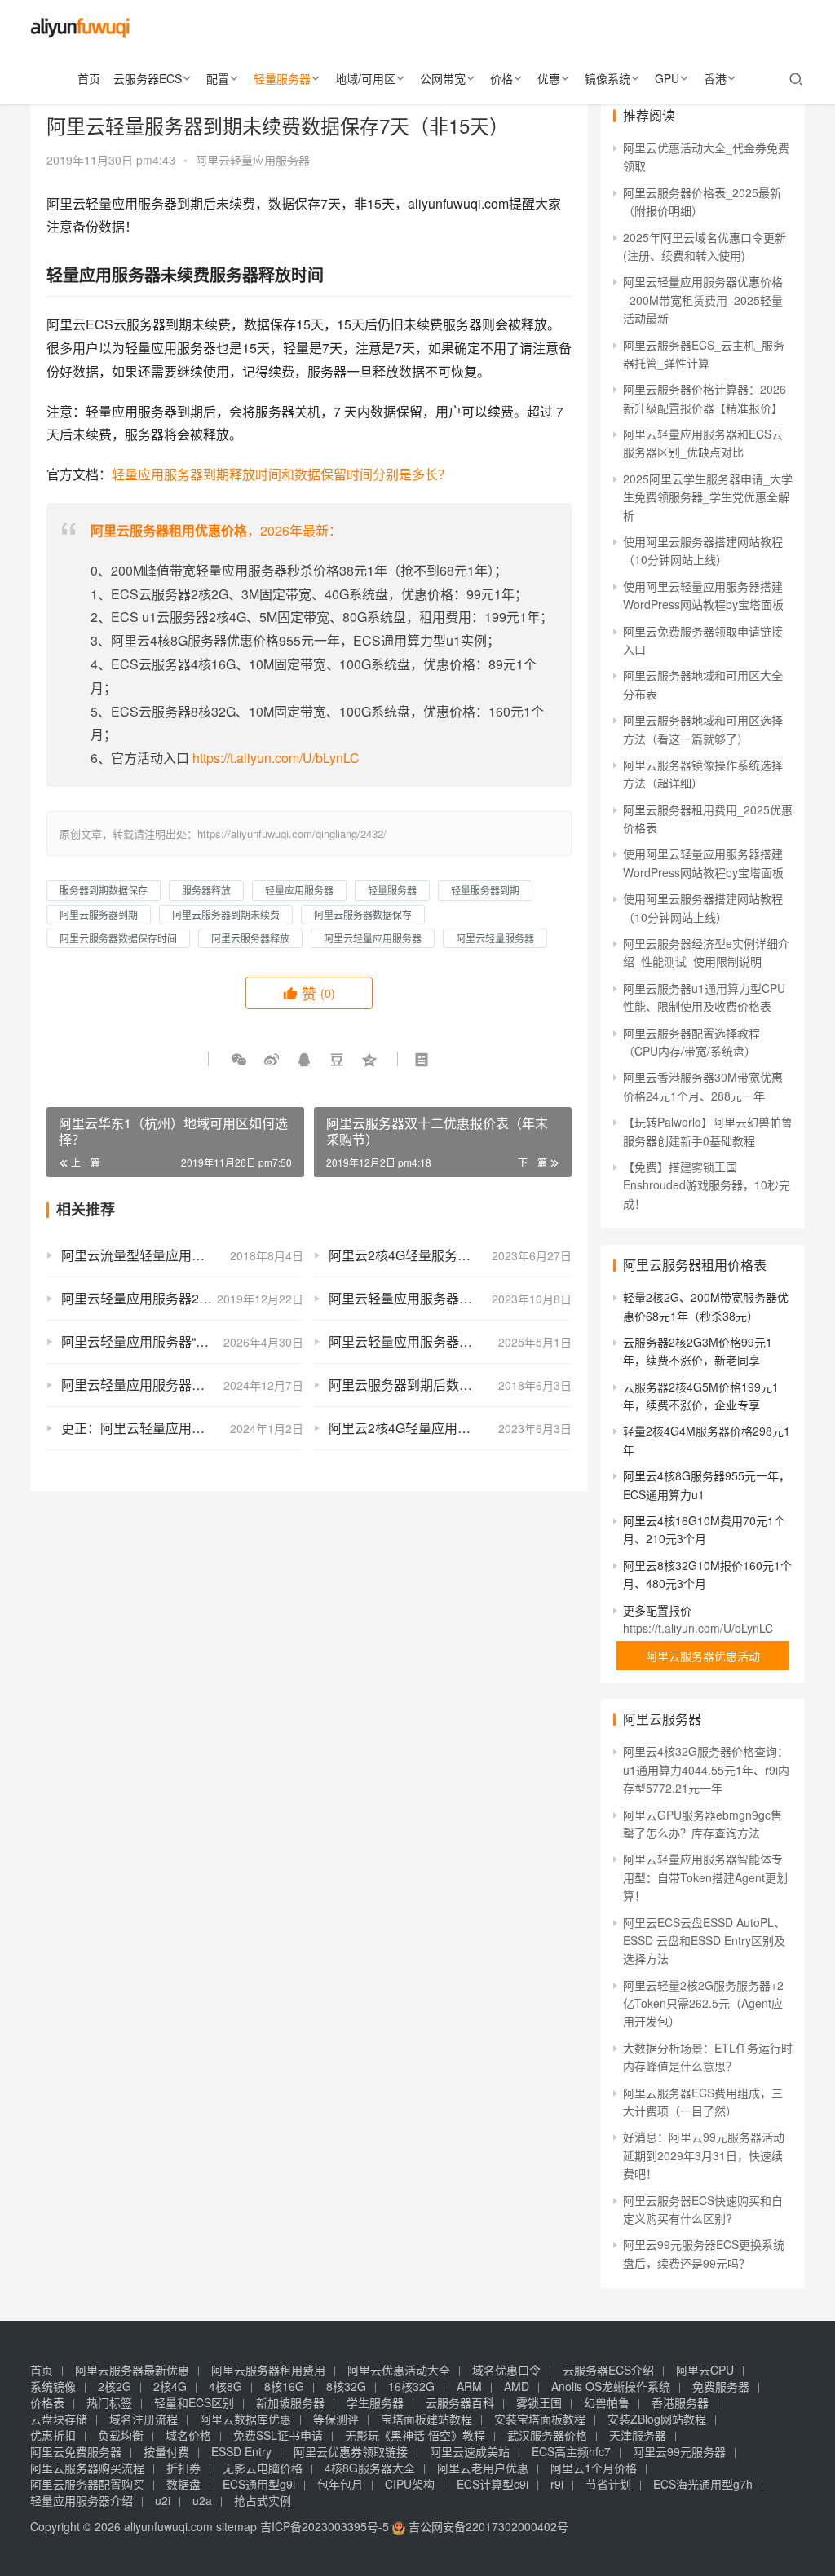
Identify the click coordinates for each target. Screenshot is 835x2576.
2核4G (170, 2386)
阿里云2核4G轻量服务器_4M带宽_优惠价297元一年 (450, 1255)
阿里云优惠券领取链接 (351, 2451)
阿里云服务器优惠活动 (703, 1656)
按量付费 (166, 2451)
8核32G (346, 2386)
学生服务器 (375, 2402)
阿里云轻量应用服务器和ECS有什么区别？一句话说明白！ (182, 1385)
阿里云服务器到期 (99, 914)
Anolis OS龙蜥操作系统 (611, 2386)
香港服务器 (680, 2402)
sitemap (236, 2526)
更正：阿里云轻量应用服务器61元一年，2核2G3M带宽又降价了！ (182, 1428)
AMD (517, 2386)
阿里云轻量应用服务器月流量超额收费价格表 (450, 1298)
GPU (667, 78)
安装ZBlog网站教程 (657, 2419)
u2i (163, 2500)
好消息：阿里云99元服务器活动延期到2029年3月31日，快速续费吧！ (704, 2155)
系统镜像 (53, 2386)
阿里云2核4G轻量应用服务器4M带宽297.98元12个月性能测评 (450, 1428)
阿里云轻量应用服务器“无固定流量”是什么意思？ (182, 1341)
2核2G (115, 2386)
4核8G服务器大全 (370, 2468)
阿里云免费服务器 (76, 2451)
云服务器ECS (148, 78)
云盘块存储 (59, 2419)
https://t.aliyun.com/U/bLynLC (276, 758)
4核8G (225, 2386)
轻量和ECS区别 (194, 2402)
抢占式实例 (263, 2500)
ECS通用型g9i (259, 2484)
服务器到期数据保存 (104, 890)
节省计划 (608, 2484)
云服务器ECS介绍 (608, 2370)
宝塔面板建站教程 (426, 2419)
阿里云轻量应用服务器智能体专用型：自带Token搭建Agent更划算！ (705, 1877)
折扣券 (183, 2468)
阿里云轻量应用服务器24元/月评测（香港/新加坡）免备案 (182, 1298)
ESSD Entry (241, 2451)
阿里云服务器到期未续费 (226, 914)
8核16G (284, 2386)
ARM (469, 2386)
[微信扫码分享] (239, 1059)
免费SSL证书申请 (278, 2435)
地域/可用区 (365, 78)
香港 (715, 78)
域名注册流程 (144, 2419)
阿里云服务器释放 (250, 938)
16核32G (411, 2386)
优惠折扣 (53, 2435)
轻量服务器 (282, 78)
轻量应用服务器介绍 (82, 2500)
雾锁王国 (539, 2402)
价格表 (47, 2402)
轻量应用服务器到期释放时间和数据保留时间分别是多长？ (281, 474)
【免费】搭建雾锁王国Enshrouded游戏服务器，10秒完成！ (707, 1185)
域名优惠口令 (506, 2370)
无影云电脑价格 (263, 2468)
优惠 (549, 78)
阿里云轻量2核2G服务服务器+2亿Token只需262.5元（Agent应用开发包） (703, 2003)
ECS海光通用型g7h (703, 2484)
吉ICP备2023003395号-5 (325, 2526)
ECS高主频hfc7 (571, 2451)
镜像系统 (607, 78)
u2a (202, 2500)
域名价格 (188, 2435)
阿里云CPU (705, 2370)
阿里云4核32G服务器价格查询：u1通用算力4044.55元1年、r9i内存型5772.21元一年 (706, 1769)
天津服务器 (638, 2435)
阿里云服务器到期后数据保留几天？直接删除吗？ (450, 1385)
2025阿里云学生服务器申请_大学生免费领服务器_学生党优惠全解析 (708, 497)
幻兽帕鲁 (607, 2402)
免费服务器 (721, 2386)
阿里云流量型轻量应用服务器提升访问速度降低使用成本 (182, 1255)
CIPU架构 (410, 2484)
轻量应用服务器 (299, 890)
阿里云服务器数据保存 (363, 914)
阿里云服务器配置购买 (87, 2484)
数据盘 (183, 2484)
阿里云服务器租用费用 (268, 2370)
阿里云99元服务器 (679, 2451)
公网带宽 (443, 78)
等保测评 (336, 2419)
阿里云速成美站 (470, 2451)
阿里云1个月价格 (594, 2468)
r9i (557, 2484)
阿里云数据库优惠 (245, 2419)
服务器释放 (206, 890)
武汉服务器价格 (547, 2435)
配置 (218, 78)
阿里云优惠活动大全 (399, 2370)
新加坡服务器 (290, 2402)
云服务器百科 (460, 2402)
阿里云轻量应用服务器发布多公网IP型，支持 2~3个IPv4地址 (450, 1341)
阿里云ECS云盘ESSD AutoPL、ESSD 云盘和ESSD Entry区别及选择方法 (704, 1941)
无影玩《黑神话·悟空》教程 (415, 2435)
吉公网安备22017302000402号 (487, 2526)
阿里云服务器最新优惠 (132, 2370)
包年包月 (340, 2484)
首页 (89, 78)
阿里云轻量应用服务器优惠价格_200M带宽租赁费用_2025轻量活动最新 (703, 300)
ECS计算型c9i (493, 2484)
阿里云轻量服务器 (495, 938)
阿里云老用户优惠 (483, 2468)
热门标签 (109, 2402)
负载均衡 (121, 2435)
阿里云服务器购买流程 (87, 2468)
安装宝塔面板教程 (540, 2419)
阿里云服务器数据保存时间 (118, 938)
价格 (501, 78)
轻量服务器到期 (485, 890)
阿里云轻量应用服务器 (253, 160)
